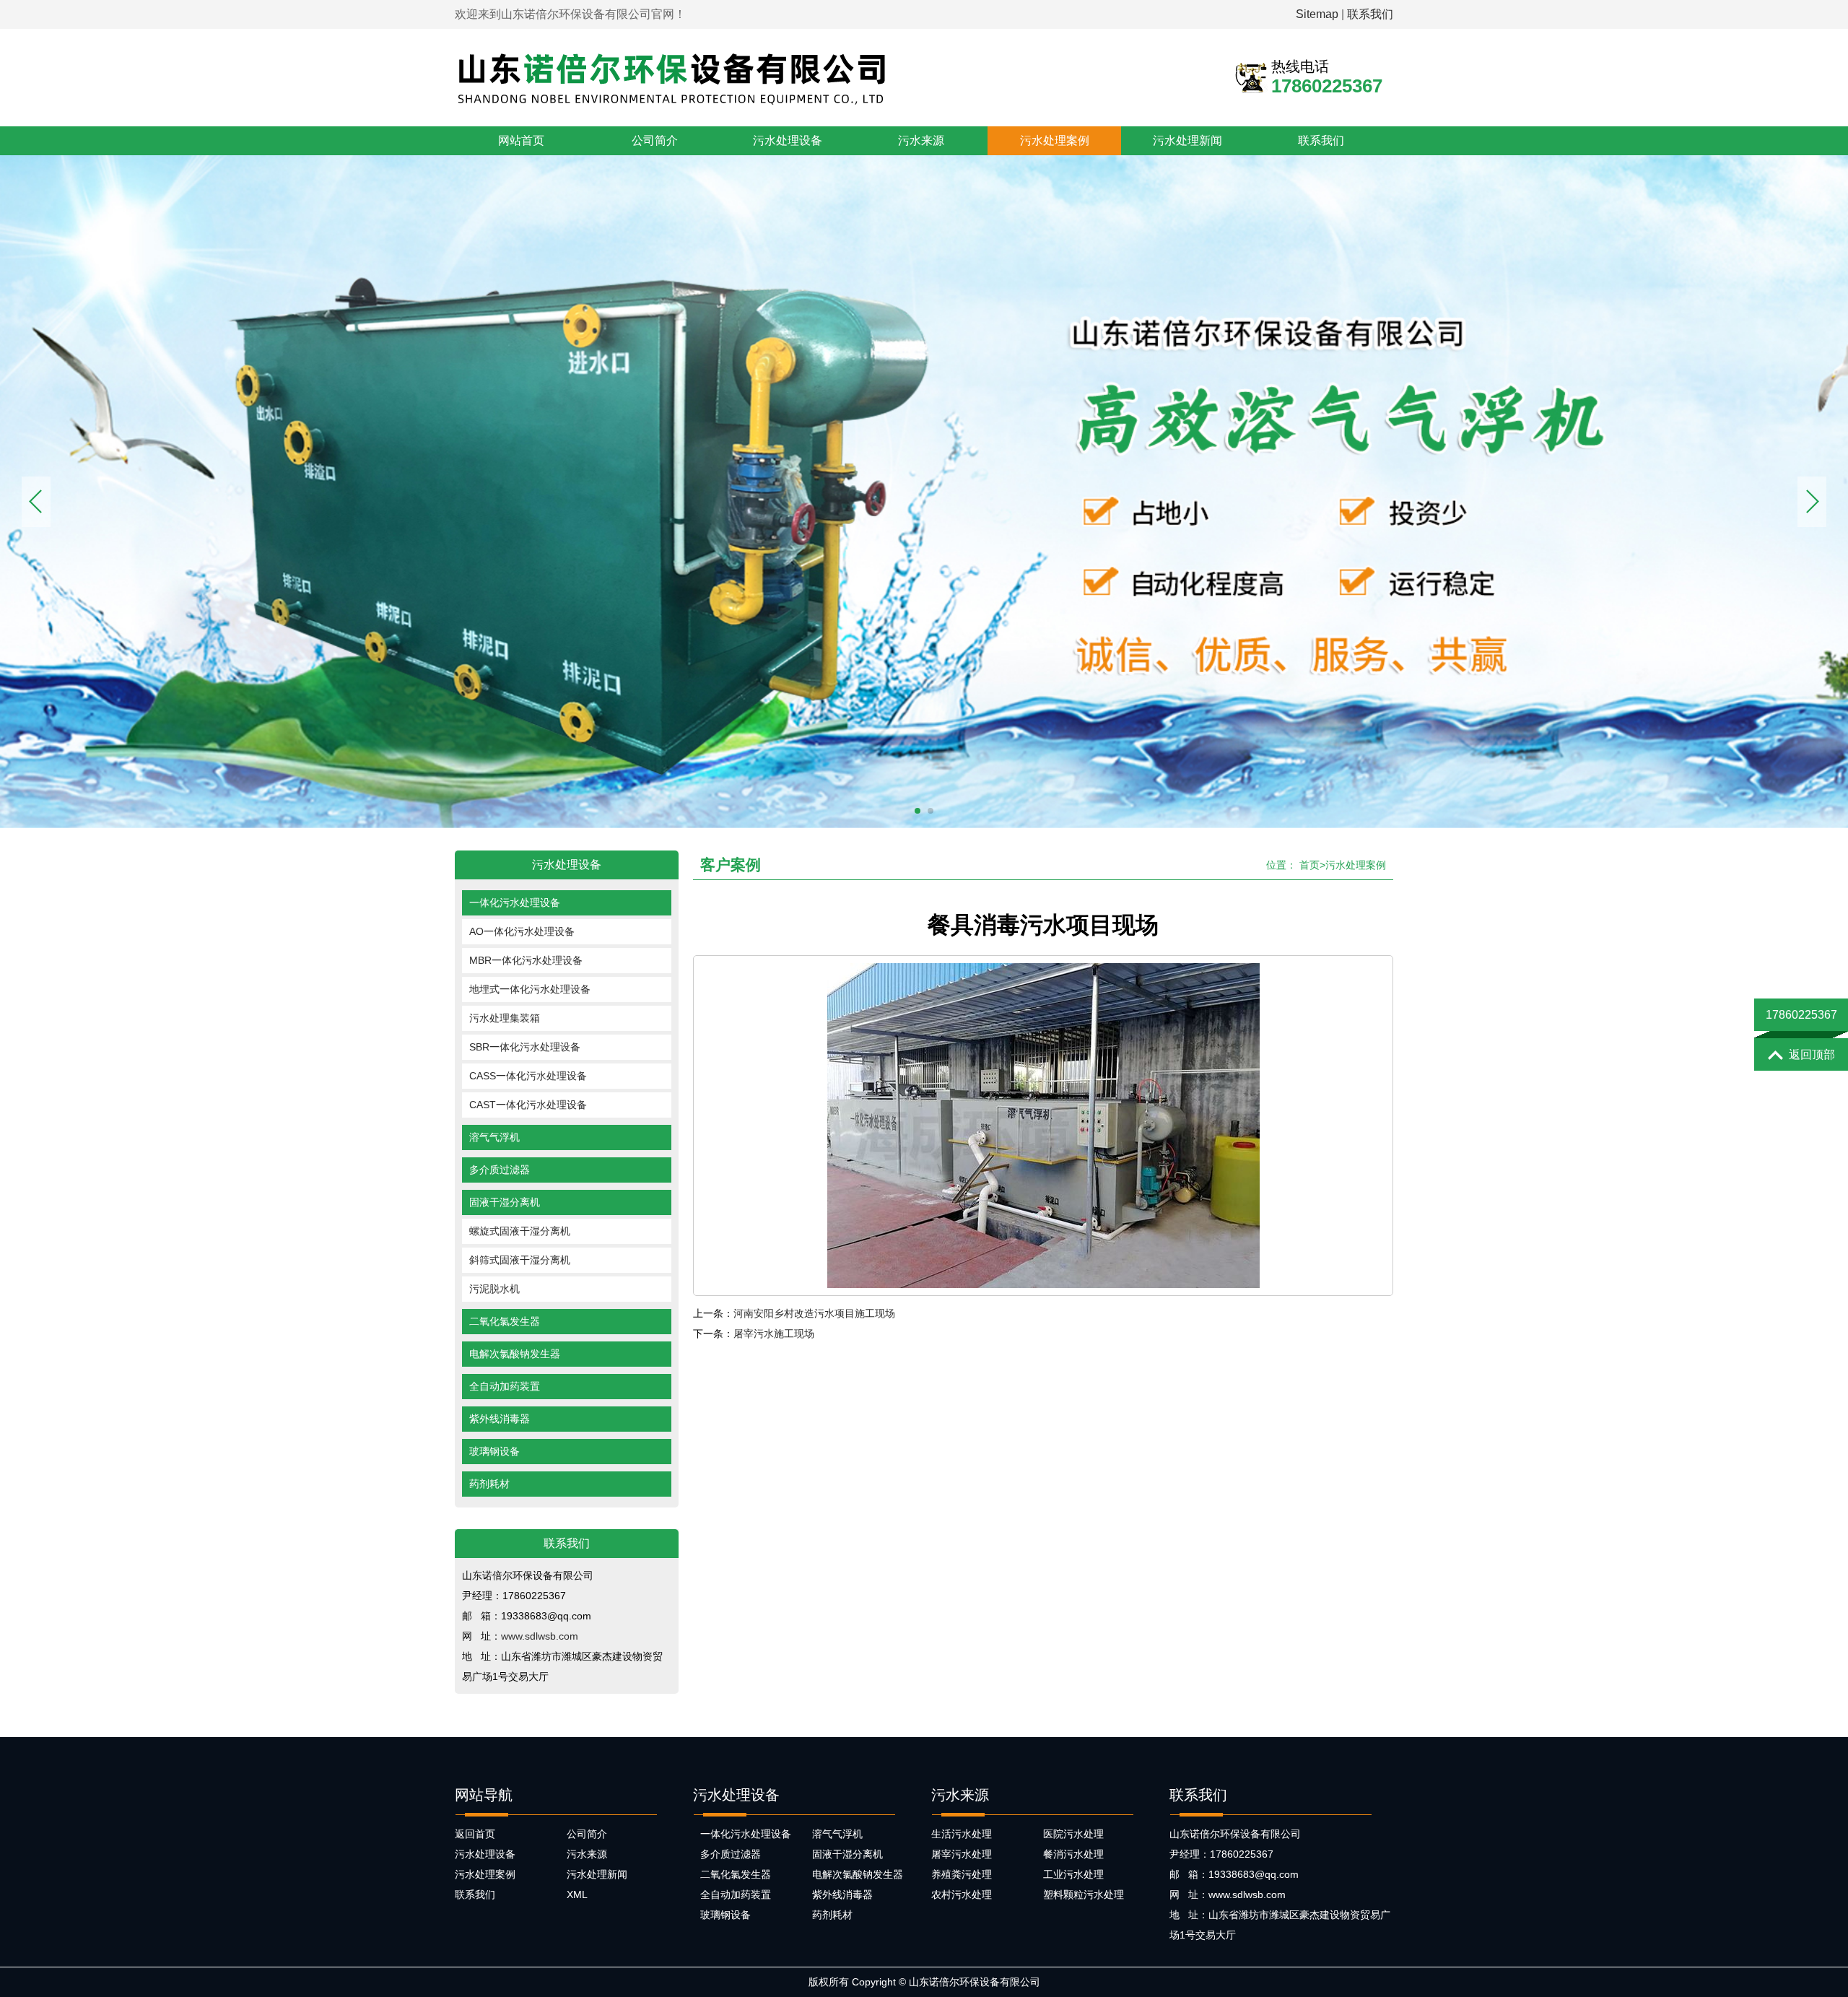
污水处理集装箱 (505, 1018)
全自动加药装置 (505, 1386)
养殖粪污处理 (962, 1874)
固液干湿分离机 (505, 1202)
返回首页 (475, 1834)
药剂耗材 (489, 1484)
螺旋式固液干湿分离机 (520, 1231)
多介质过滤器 (500, 1170)
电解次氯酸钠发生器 (515, 1354)
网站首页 (521, 140)
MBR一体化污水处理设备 (526, 960)
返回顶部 (1812, 1054)
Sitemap (1317, 14)
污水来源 (921, 140)
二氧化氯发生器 (505, 1321)
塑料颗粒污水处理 (1084, 1894)
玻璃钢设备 (494, 1451)
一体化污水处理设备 (515, 902)
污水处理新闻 (1187, 140)
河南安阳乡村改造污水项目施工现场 (814, 1313)
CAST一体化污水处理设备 (528, 1105)
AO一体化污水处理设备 (522, 931)
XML (577, 1894)
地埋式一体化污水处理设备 (530, 989)
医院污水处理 (1073, 1834)
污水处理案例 (1055, 140)
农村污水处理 (962, 1894)
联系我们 (1370, 14)
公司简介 (655, 140)
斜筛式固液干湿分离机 (520, 1260)
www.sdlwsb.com (540, 1636)
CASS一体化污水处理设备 (528, 1076)
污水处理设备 (788, 140)
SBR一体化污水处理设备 (525, 1047)
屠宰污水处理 (962, 1854)
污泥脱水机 (494, 1289)
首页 (1309, 865)
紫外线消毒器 (500, 1419)
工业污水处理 (1073, 1874)
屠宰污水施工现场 (774, 1333)
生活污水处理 (962, 1834)
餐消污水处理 (1073, 1854)
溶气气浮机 (494, 1137)
